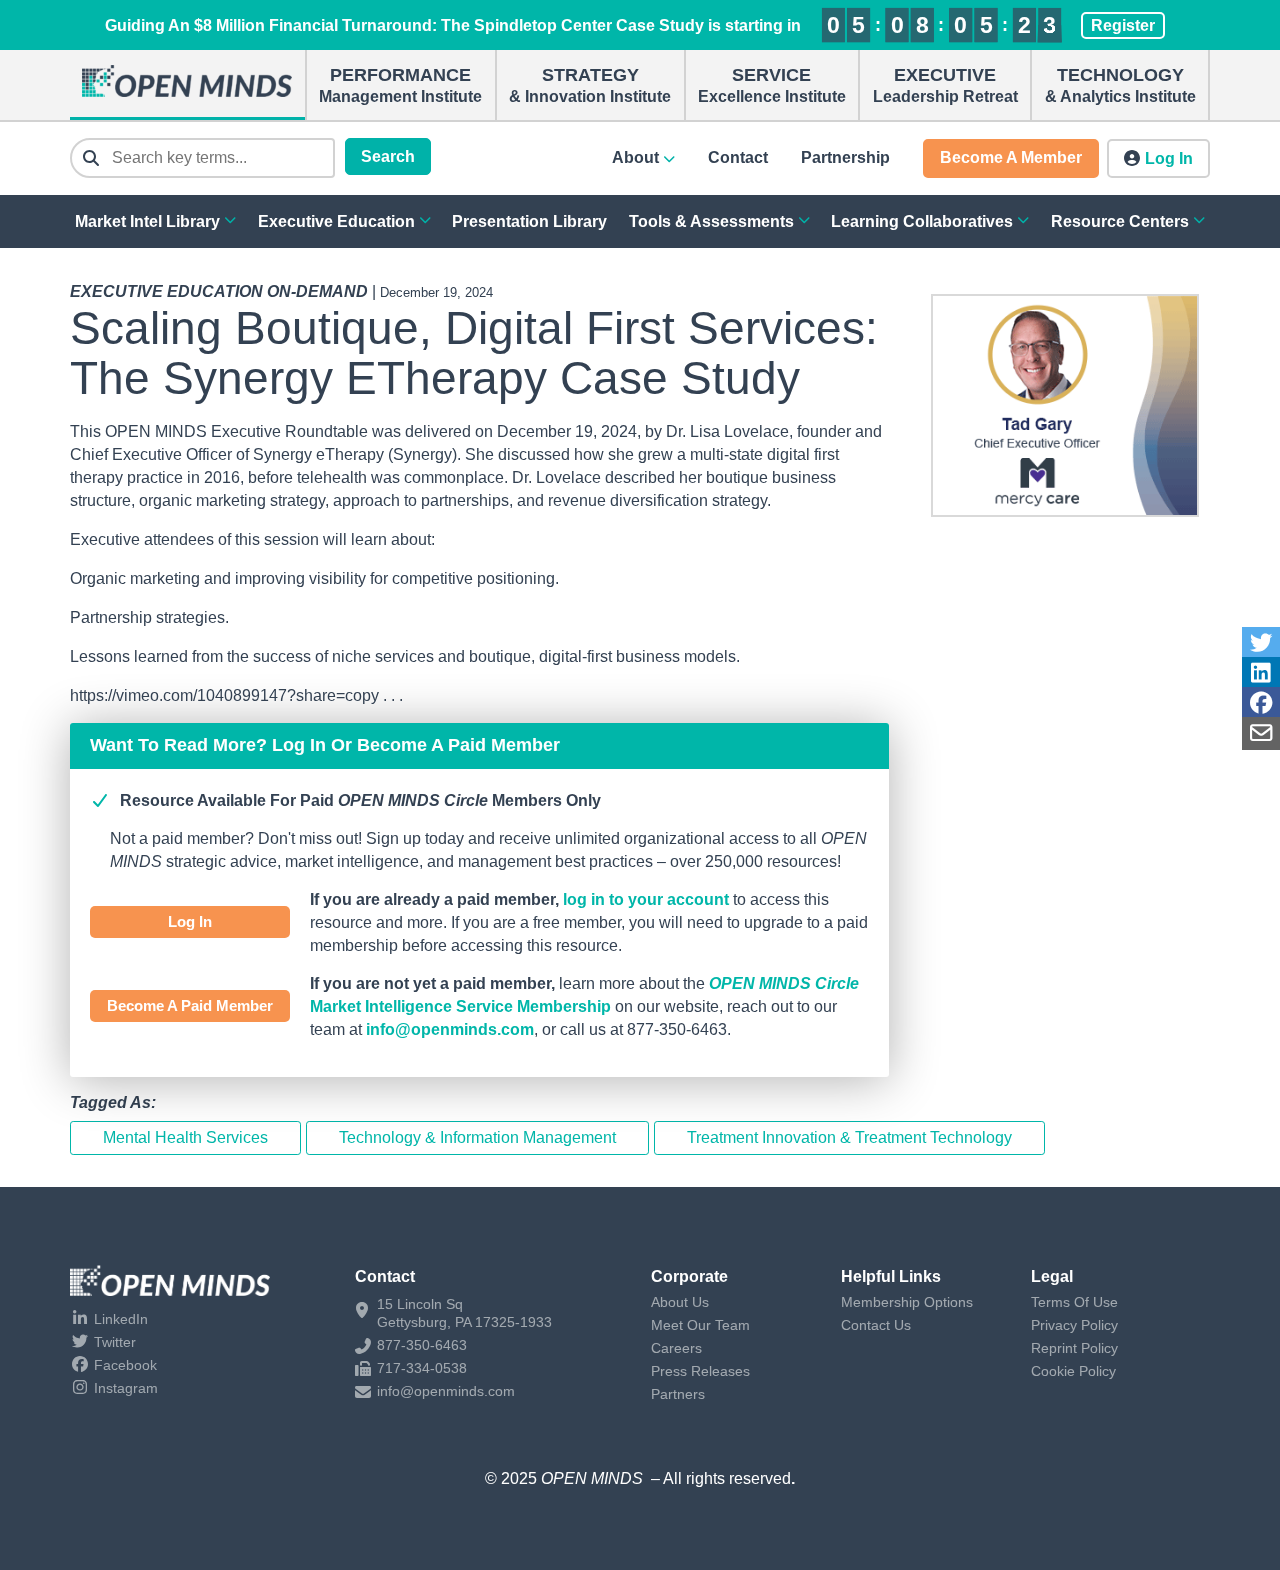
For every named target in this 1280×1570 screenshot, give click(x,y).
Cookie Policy (1073, 1371)
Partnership (845, 157)
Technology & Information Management (477, 1137)
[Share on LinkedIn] (1261, 673)
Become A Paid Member (190, 1005)
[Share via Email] (1261, 733)
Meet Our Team (700, 1325)
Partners (678, 1394)
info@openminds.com (450, 1029)
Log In (190, 921)
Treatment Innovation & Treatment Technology (849, 1137)
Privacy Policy (1074, 1325)
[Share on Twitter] (1261, 643)
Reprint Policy (1074, 1348)
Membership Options (907, 1302)
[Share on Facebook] (1261, 703)
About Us (680, 1302)
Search (388, 156)
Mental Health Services (185, 1137)
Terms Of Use (1074, 1302)
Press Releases (700, 1371)
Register (1123, 25)
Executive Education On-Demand (219, 291)
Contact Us (876, 1325)
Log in (1169, 158)
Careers (676, 1348)
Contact (738, 157)
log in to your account (646, 899)
